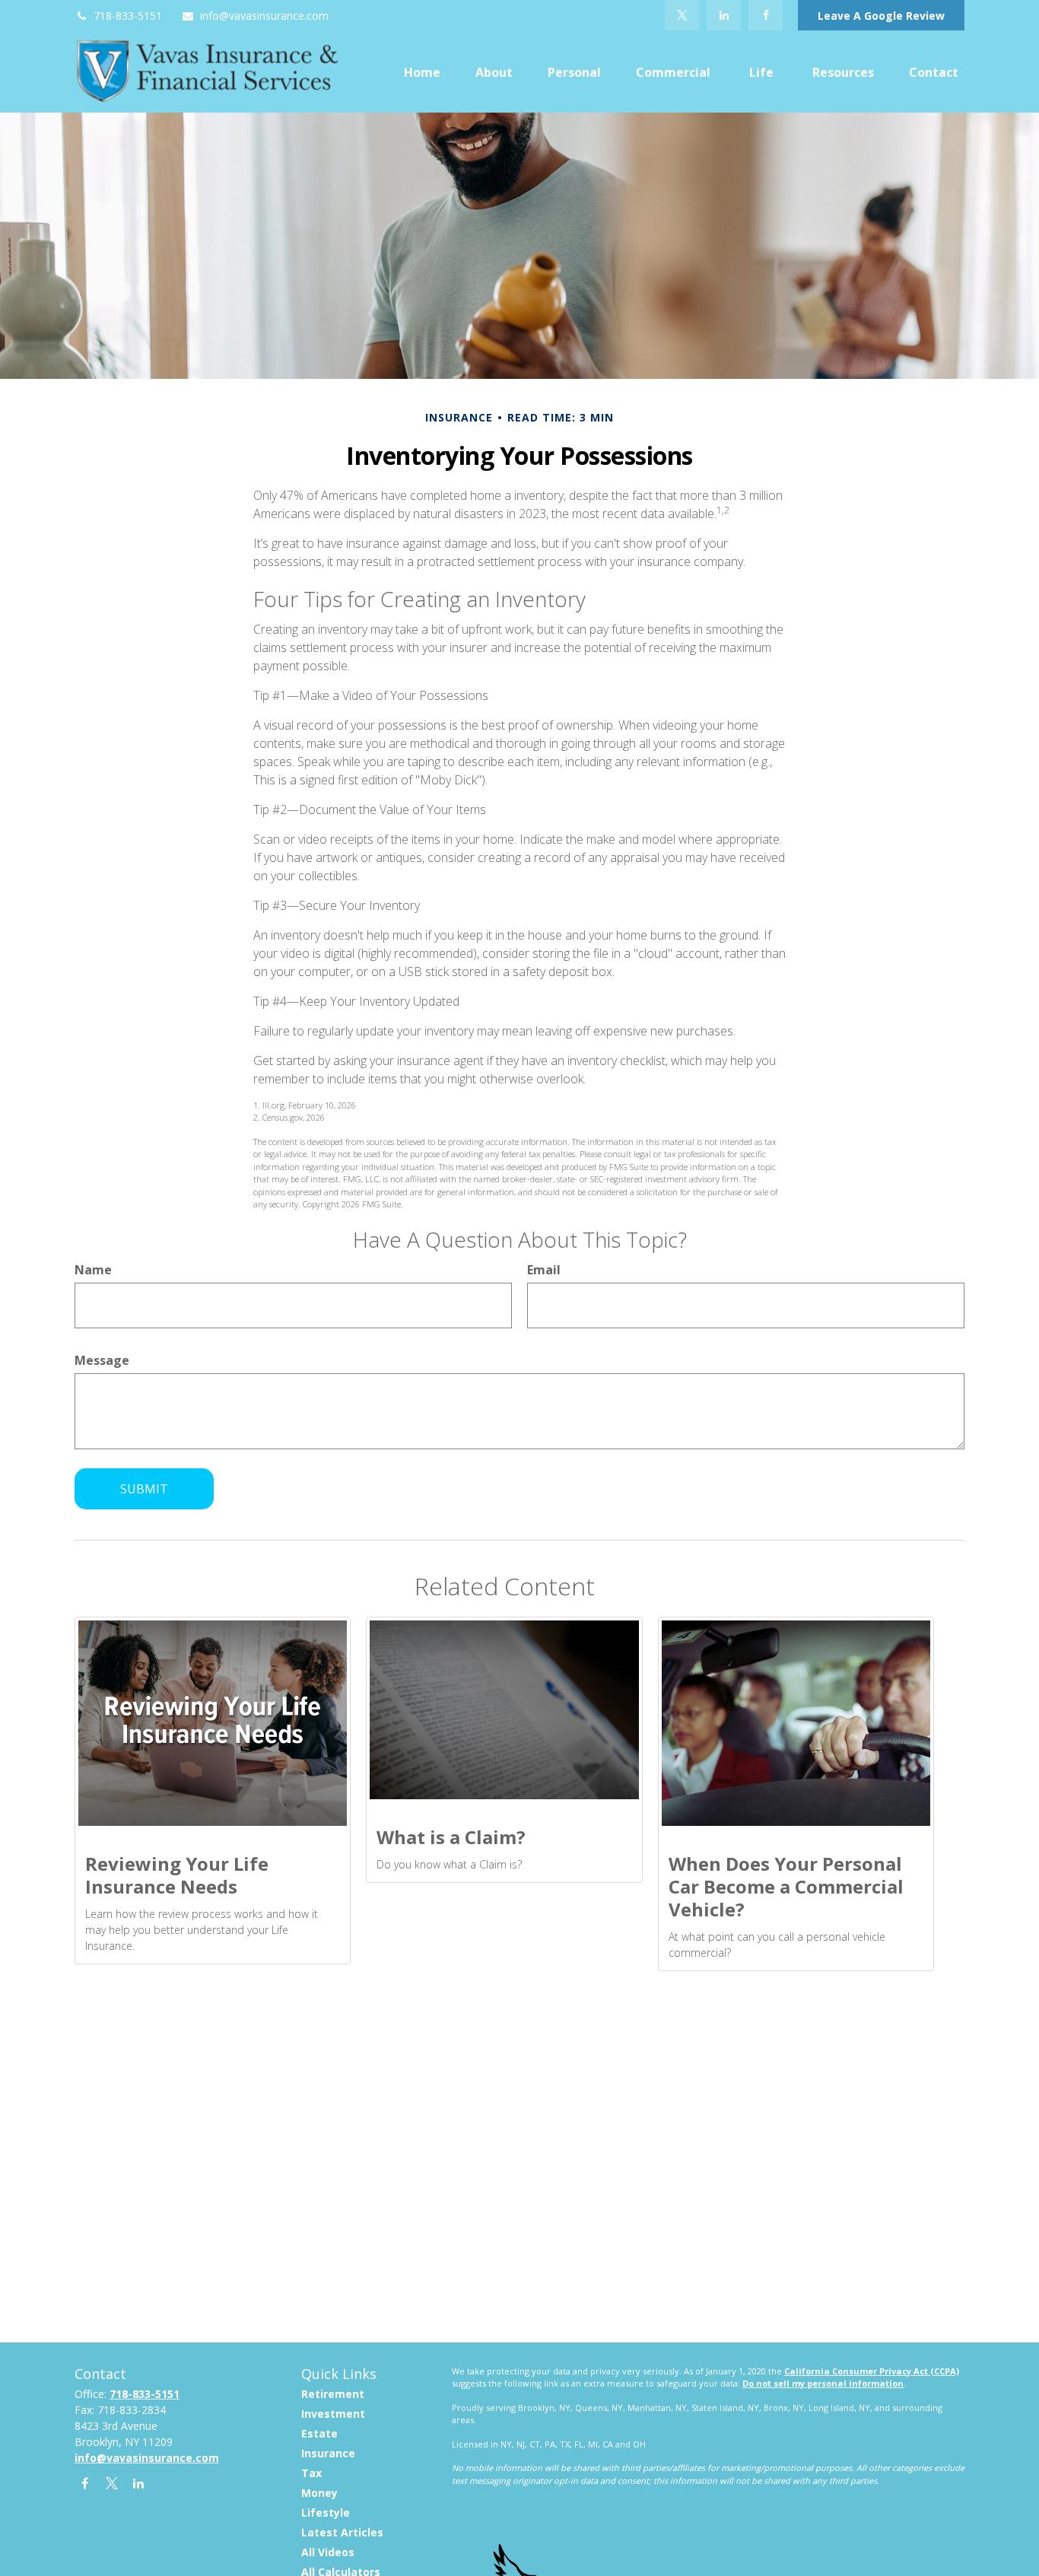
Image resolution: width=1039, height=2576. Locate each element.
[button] (422, 72)
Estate (319, 2433)
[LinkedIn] (724, 15)
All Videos (328, 2552)
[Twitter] (682, 15)
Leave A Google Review (881, 16)
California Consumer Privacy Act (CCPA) (872, 2371)
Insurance (328, 2453)
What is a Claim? (451, 1837)
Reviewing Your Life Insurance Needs (177, 1875)
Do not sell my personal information (823, 2383)
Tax (311, 2473)
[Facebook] (766, 15)
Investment (333, 2414)
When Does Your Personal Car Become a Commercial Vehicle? (786, 1886)
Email (544, 1270)
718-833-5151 (128, 16)
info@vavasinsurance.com (264, 16)
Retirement (333, 2394)
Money (319, 2493)
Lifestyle (326, 2512)
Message (102, 1360)
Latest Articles (342, 2532)
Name (93, 1270)
